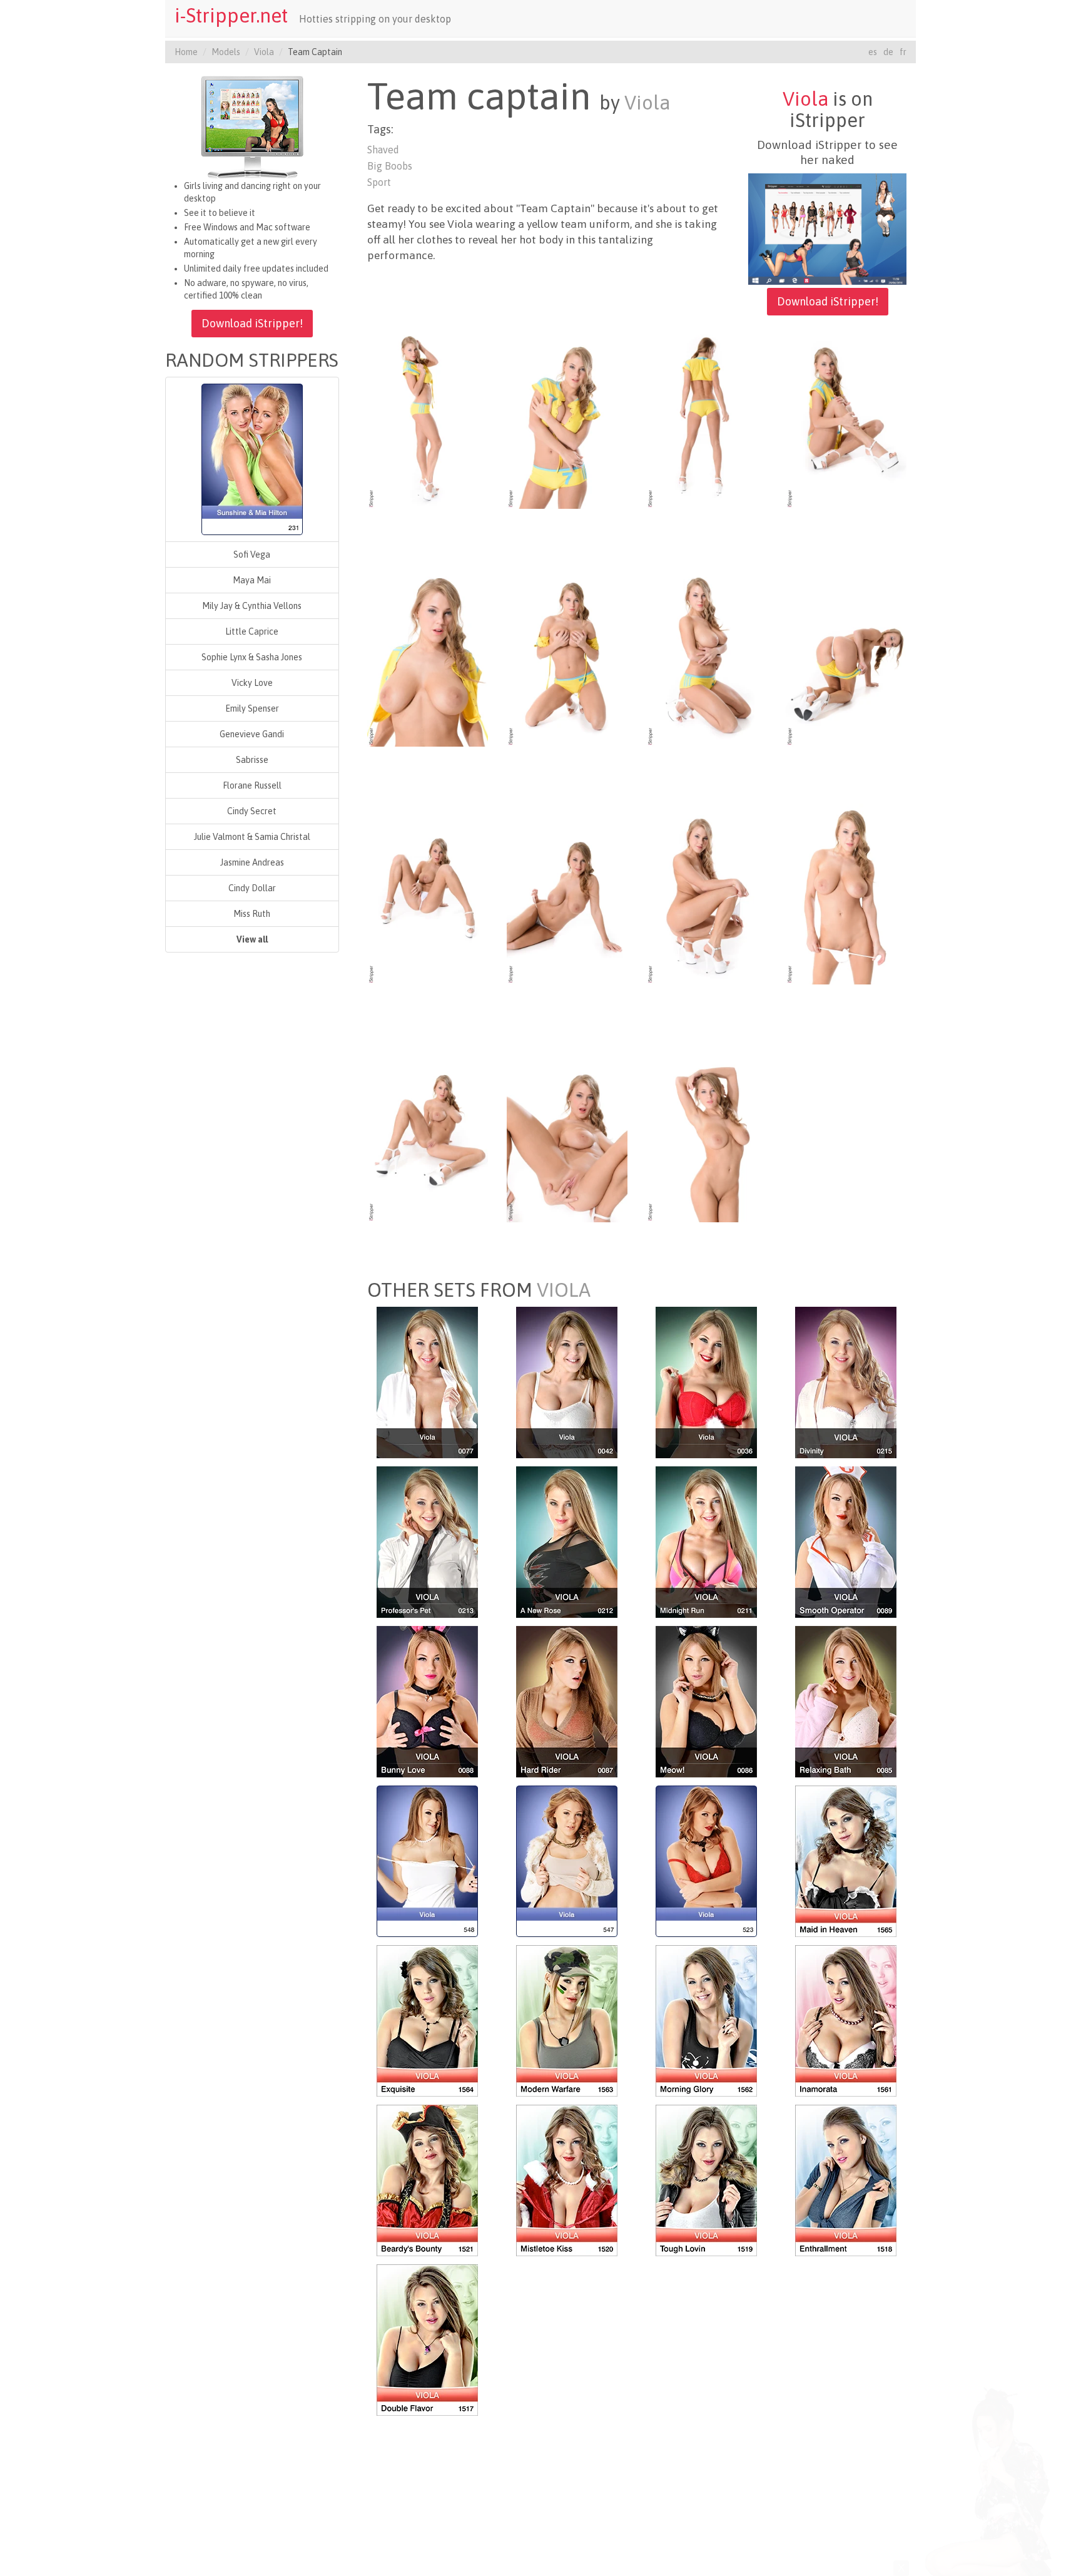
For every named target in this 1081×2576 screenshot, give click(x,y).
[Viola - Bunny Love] (427, 1700)
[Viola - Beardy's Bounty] (427, 2179)
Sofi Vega (252, 555)
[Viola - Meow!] (706, 1700)
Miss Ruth (252, 914)
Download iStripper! (252, 323)
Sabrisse (252, 760)
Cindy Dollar (252, 888)
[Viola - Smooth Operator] (846, 1541)
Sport (379, 182)
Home (186, 52)
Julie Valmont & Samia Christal (252, 837)
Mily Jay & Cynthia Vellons (252, 606)
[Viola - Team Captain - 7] (707, 655)
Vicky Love (252, 683)
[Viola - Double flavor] (427, 2339)
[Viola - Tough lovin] (706, 2179)
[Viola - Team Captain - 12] (846, 893)
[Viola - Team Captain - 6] (567, 655)
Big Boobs (390, 166)
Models (226, 52)
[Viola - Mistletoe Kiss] (567, 2179)
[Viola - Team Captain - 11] (707, 893)
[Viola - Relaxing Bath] (846, 1700)
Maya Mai (252, 580)
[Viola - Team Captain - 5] (428, 655)
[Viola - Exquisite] (427, 2020)
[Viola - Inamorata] (846, 2020)
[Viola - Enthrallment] (846, 2179)
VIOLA (564, 1290)
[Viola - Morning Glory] (706, 2020)
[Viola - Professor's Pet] (427, 1541)
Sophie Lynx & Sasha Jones (252, 657)
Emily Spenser (252, 708)
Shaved (383, 150)
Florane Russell (252, 785)
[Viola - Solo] (427, 1381)
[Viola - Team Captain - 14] (567, 1131)
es (873, 52)
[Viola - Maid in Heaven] (846, 1860)
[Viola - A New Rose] (567, 1541)
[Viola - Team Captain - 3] (707, 417)
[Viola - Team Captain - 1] (428, 417)
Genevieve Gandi (252, 734)
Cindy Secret (252, 811)
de (888, 52)
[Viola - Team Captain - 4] (846, 417)
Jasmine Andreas (252, 862)
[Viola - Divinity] (846, 1381)
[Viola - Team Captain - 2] (567, 417)
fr (903, 52)
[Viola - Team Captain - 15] (707, 1131)
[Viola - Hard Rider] (567, 1700)
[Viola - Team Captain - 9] (428, 893)
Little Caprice (252, 631)
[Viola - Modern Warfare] (567, 2020)
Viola (264, 52)
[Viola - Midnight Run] (706, 1541)
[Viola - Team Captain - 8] (846, 655)
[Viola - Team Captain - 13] (428, 1131)
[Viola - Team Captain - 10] (567, 893)
